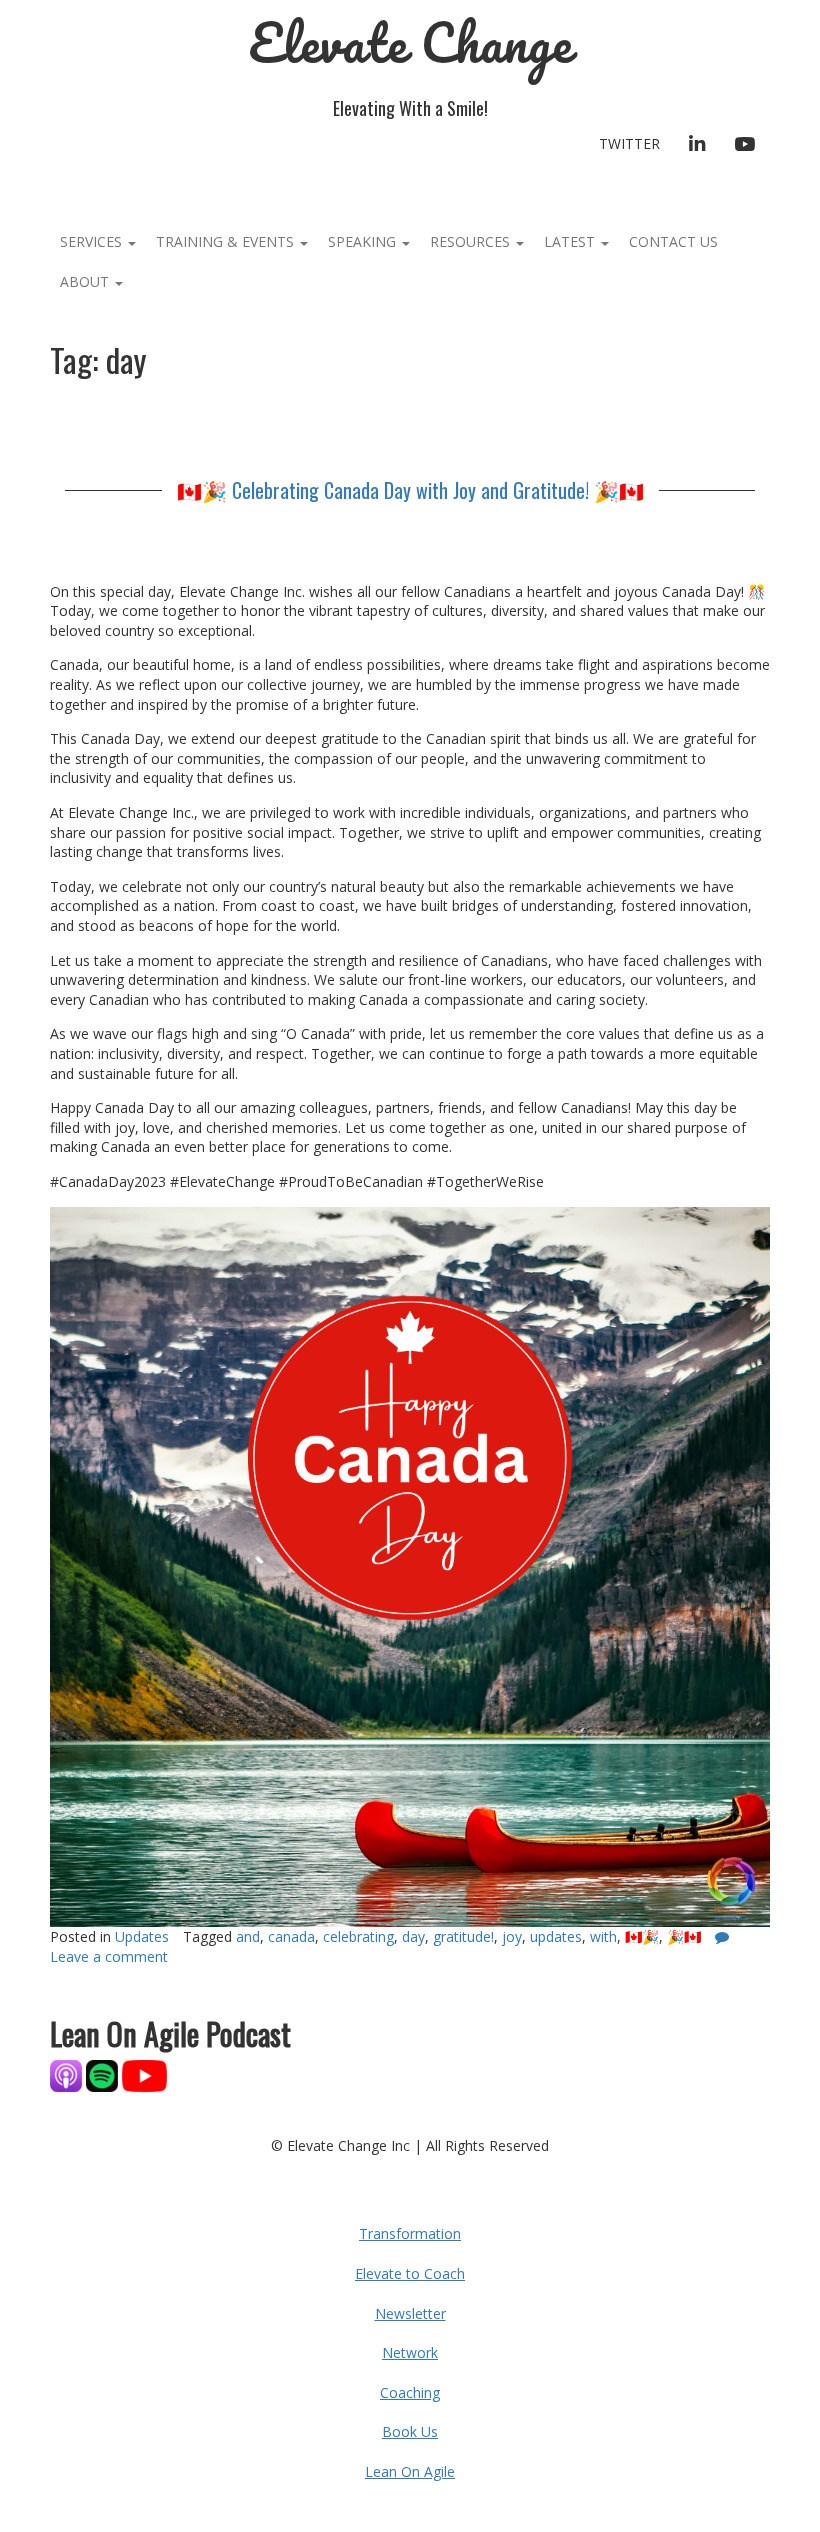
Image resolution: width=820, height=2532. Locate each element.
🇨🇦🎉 (642, 1936)
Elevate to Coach (410, 2273)
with (603, 1936)
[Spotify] (102, 2073)
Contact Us (673, 241)
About (86, 281)
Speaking (364, 241)
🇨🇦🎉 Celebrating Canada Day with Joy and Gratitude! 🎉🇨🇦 (410, 490)
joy (512, 1936)
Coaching (410, 2392)
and (248, 1936)
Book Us (410, 2431)
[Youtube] (144, 2073)
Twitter (629, 143)
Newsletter (410, 2313)
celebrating (358, 1936)
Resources (472, 241)
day (413, 1936)
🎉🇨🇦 (684, 1936)
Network (410, 2352)
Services (93, 241)
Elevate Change (410, 42)
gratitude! (463, 1936)
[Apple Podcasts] (68, 2073)
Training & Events (227, 241)
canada (291, 1936)
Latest (571, 241)
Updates (142, 1936)
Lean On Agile (410, 2471)
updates (556, 1936)
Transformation (410, 2233)
